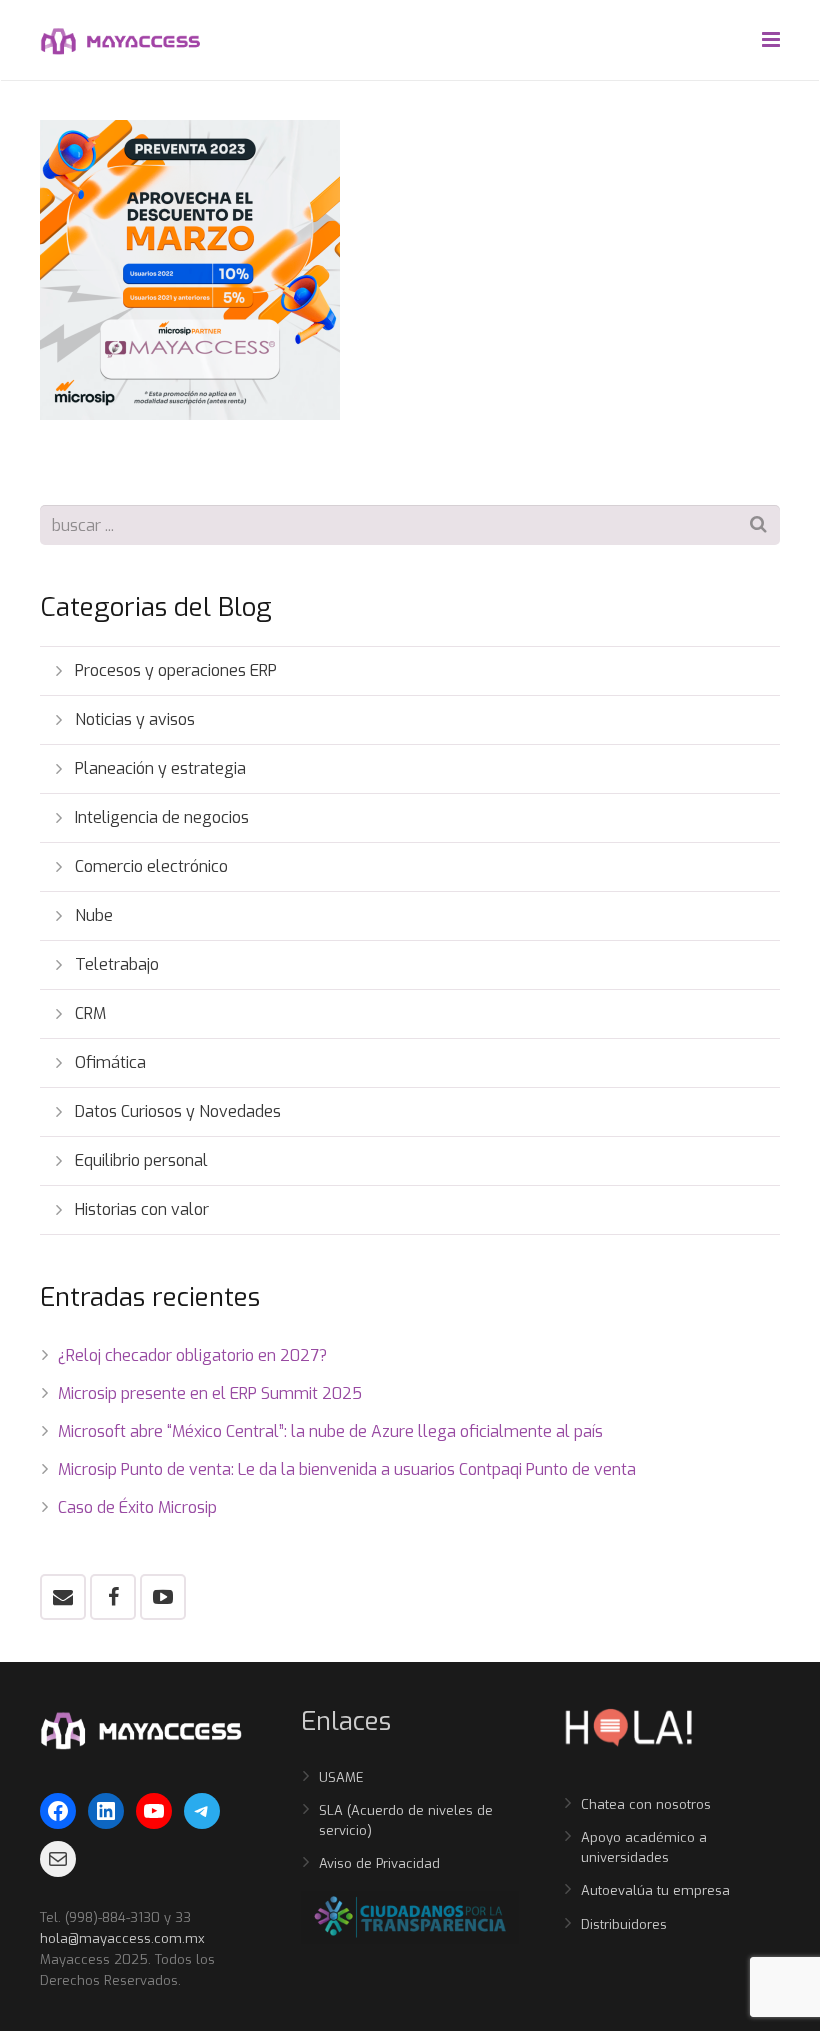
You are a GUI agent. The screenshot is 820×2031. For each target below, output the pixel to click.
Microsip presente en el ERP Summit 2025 (210, 1393)
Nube (94, 915)
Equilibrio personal (141, 1160)
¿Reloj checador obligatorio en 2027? (192, 1355)
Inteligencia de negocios (162, 817)
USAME (341, 1777)
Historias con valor (142, 1209)
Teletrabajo (117, 964)
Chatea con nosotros (646, 1804)
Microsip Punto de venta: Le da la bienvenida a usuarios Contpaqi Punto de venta (347, 1469)
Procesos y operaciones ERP (176, 670)
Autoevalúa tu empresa (655, 1890)
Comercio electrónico (151, 866)
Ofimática (110, 1062)
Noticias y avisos (135, 719)
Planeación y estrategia (160, 768)
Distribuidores (624, 1924)
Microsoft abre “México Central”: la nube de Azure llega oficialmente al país (330, 1431)
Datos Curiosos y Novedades (178, 1111)
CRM (90, 1013)
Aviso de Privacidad (379, 1863)
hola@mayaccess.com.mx (122, 1938)
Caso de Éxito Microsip (137, 1507)
